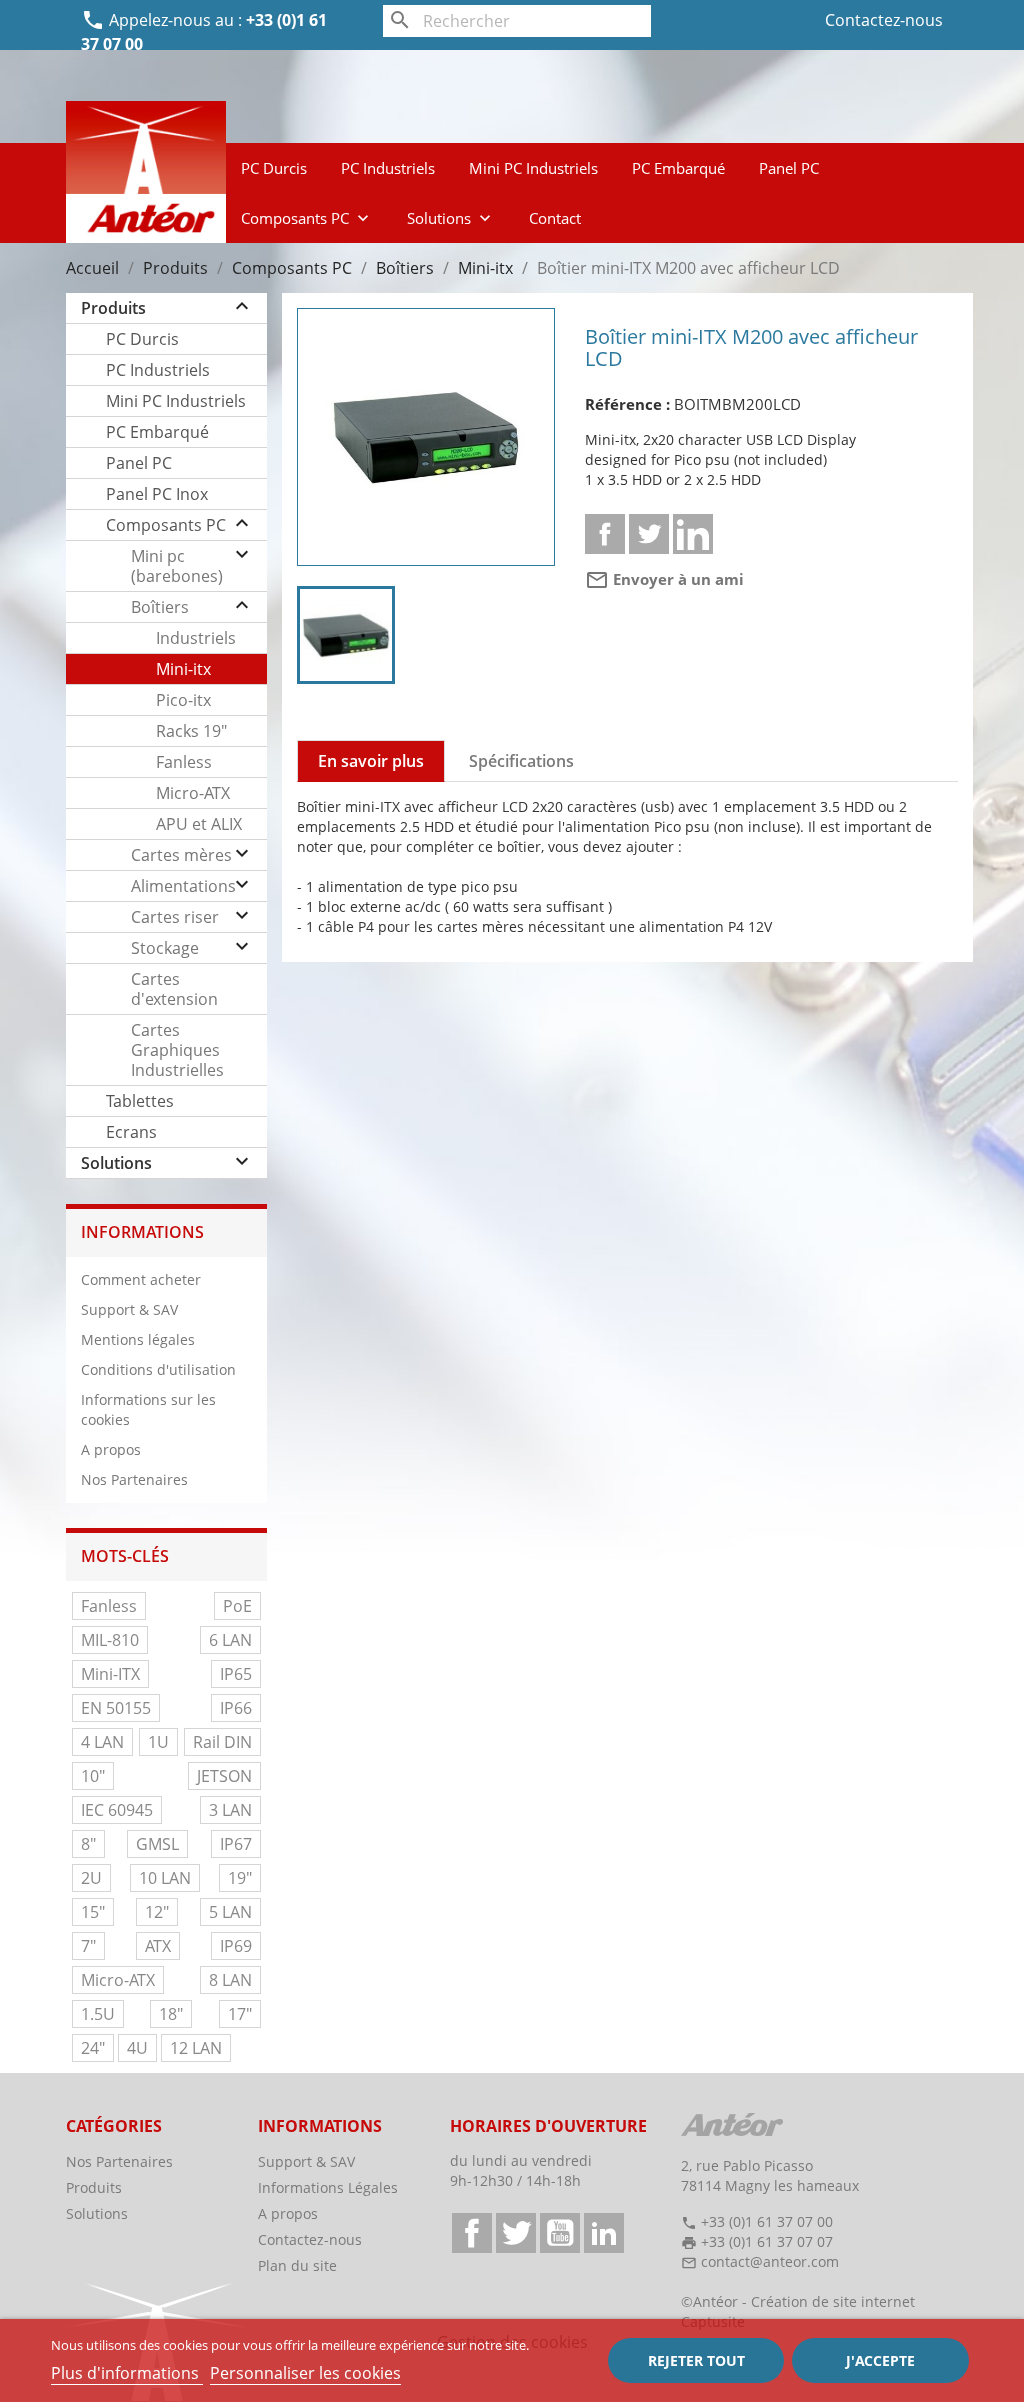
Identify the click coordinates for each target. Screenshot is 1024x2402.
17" (240, 2014)
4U (137, 2048)
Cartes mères (181, 855)
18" (171, 2014)
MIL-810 (110, 1640)
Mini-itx (183, 669)
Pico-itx (183, 700)
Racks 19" (191, 731)
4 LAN (102, 1742)
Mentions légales (138, 1339)
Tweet (649, 534)
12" (157, 1912)
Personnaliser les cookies (305, 2373)
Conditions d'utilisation (158, 1369)
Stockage (165, 948)
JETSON (224, 1776)
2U (91, 1878)
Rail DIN (222, 1742)
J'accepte (880, 2360)
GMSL (157, 1844)
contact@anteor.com (770, 2261)
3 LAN (230, 1810)
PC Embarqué (678, 168)
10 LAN (165, 1878)
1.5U (98, 2014)
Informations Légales (328, 2187)
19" (240, 1878)
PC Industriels (388, 168)
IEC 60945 (117, 1810)
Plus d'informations (127, 2373)
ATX (158, 1946)
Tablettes (140, 1101)
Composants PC (307, 218)
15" (93, 1912)
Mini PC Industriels (533, 168)
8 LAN (230, 1980)
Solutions (451, 218)
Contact (555, 218)
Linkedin (693, 534)
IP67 (236, 1844)
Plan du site (297, 2265)
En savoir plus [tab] (371, 761)
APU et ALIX (199, 824)
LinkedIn (604, 2233)
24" (93, 2048)
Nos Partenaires (134, 1479)
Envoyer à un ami (664, 579)
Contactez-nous (884, 20)
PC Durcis (274, 168)
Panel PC (789, 168)
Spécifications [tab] (521, 761)
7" (88, 1946)
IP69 (236, 1946)
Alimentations (183, 886)
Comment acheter (141, 1279)
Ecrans (131, 1132)
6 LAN (230, 1640)
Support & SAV (129, 1309)
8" (88, 1844)
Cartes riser (175, 917)
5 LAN (230, 1912)
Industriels (196, 638)
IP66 (236, 1708)
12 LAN (196, 2048)
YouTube (560, 2233)
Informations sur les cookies (148, 1409)
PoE (237, 1606)
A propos (111, 1449)
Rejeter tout (696, 2360)
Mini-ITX (110, 1674)
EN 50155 (116, 1708)
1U (158, 1742)
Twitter (516, 2233)
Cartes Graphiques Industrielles (177, 1050)
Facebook (472, 2233)
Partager (605, 534)
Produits (113, 308)
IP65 (236, 1674)
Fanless (184, 762)
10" (93, 1776)
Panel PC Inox (157, 494)
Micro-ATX (193, 793)
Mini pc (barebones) (177, 566)
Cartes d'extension (174, 989)
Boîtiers (160, 607)
